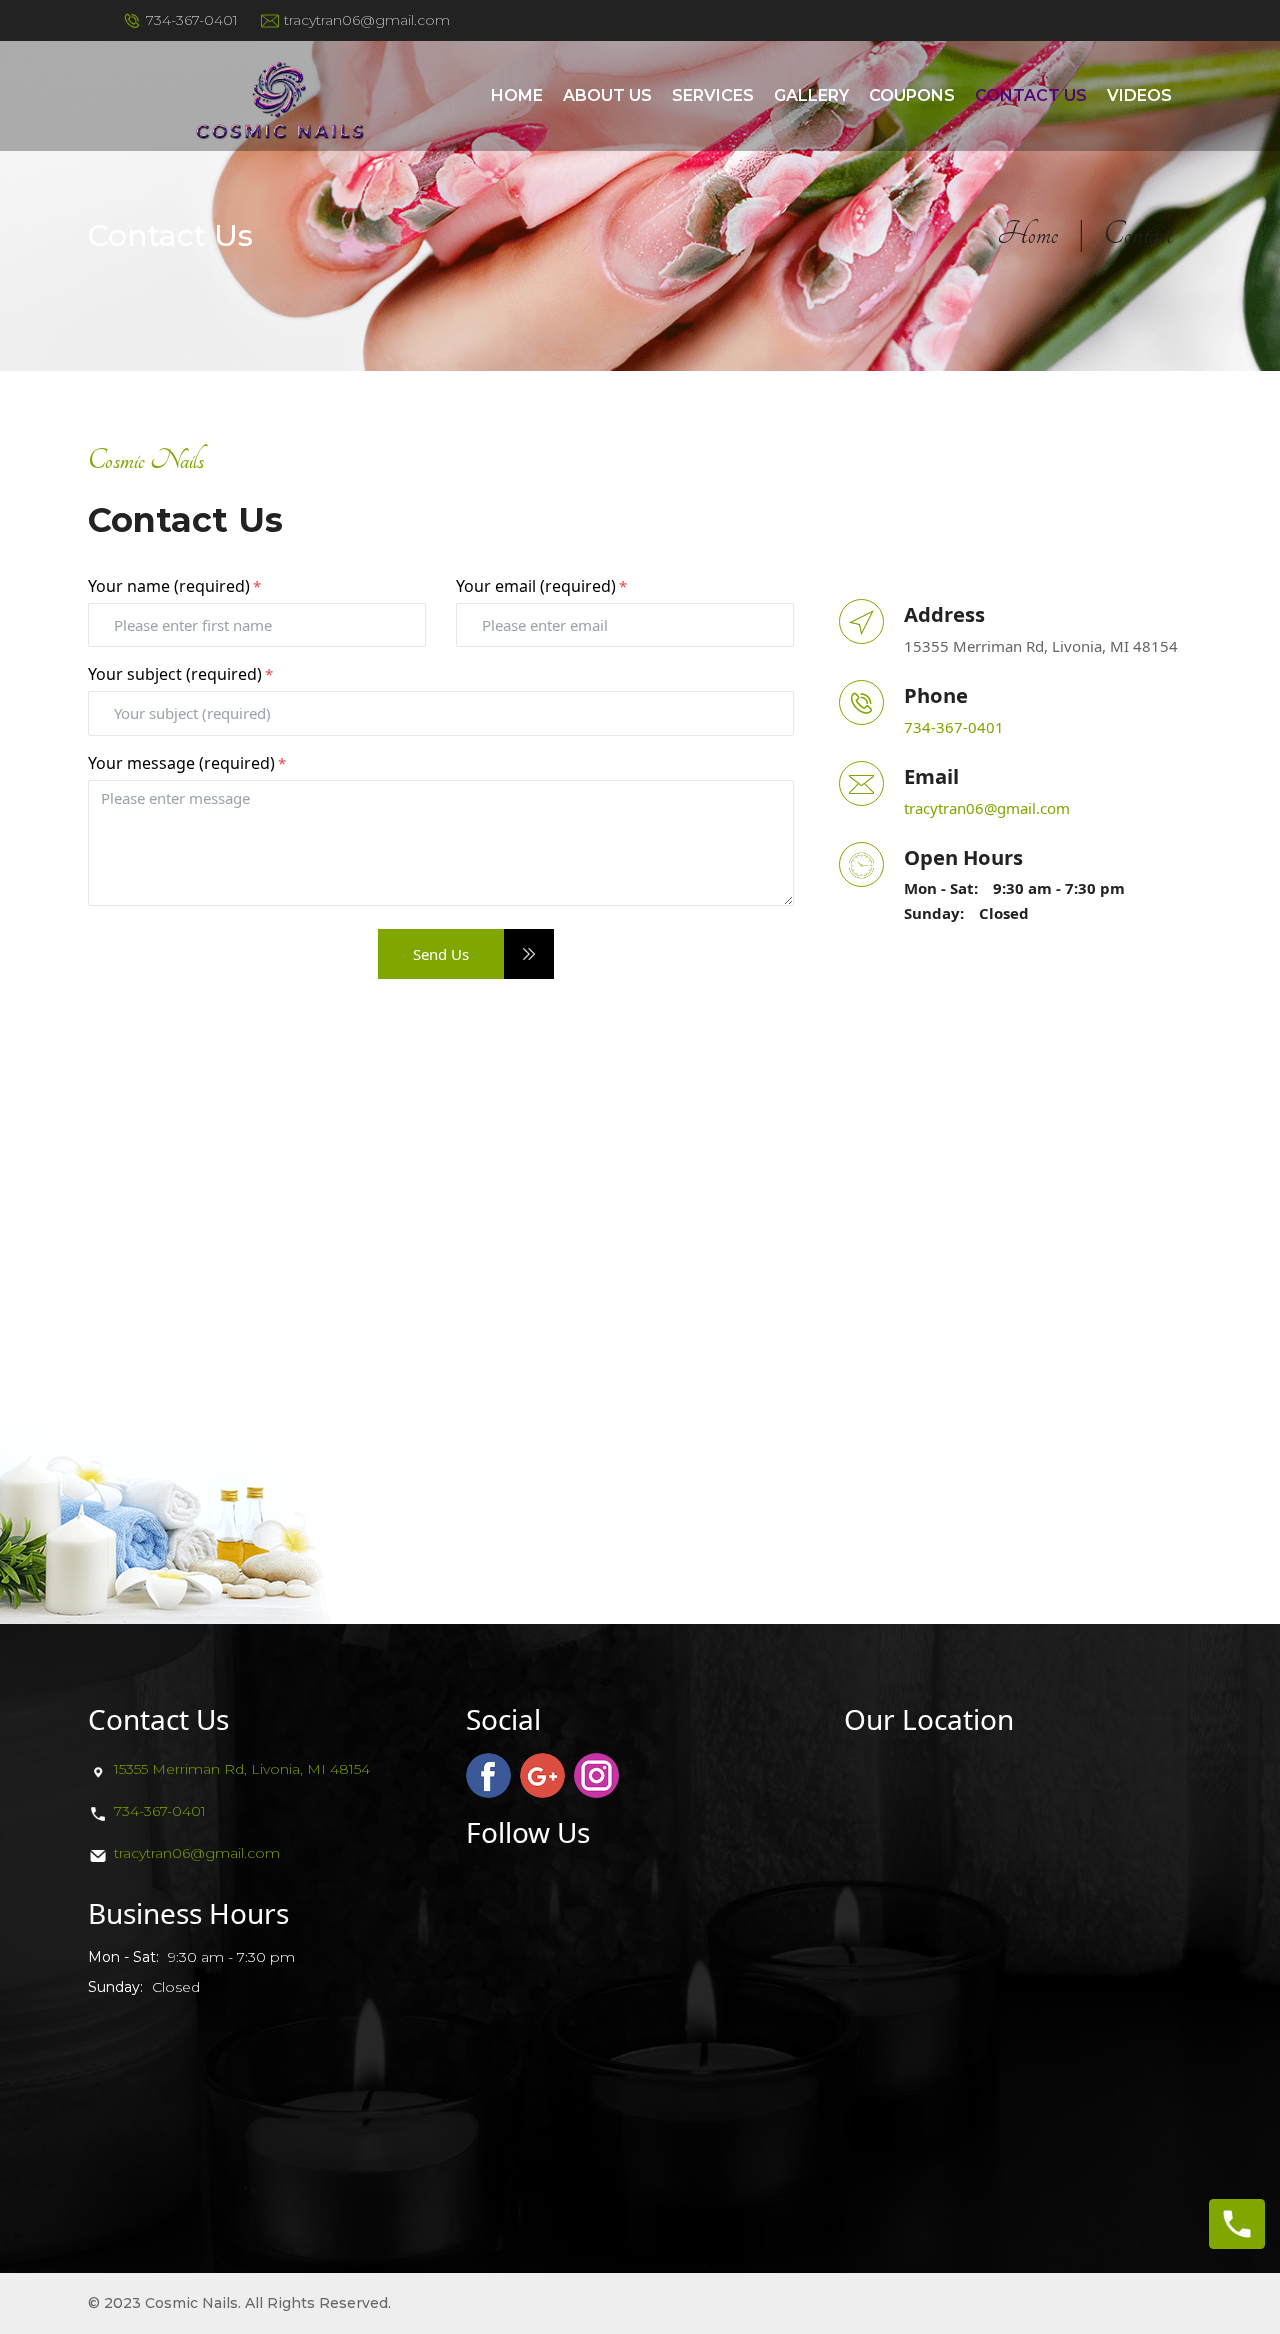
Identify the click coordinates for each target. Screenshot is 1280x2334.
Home (517, 95)
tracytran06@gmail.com (987, 808)
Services (713, 95)
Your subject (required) (180, 674)
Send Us (441, 954)
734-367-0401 (160, 1811)
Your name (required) (174, 586)
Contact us (1031, 95)
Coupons (912, 95)
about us (607, 95)
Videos (1139, 95)
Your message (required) (187, 763)
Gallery (811, 95)
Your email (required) (541, 586)
